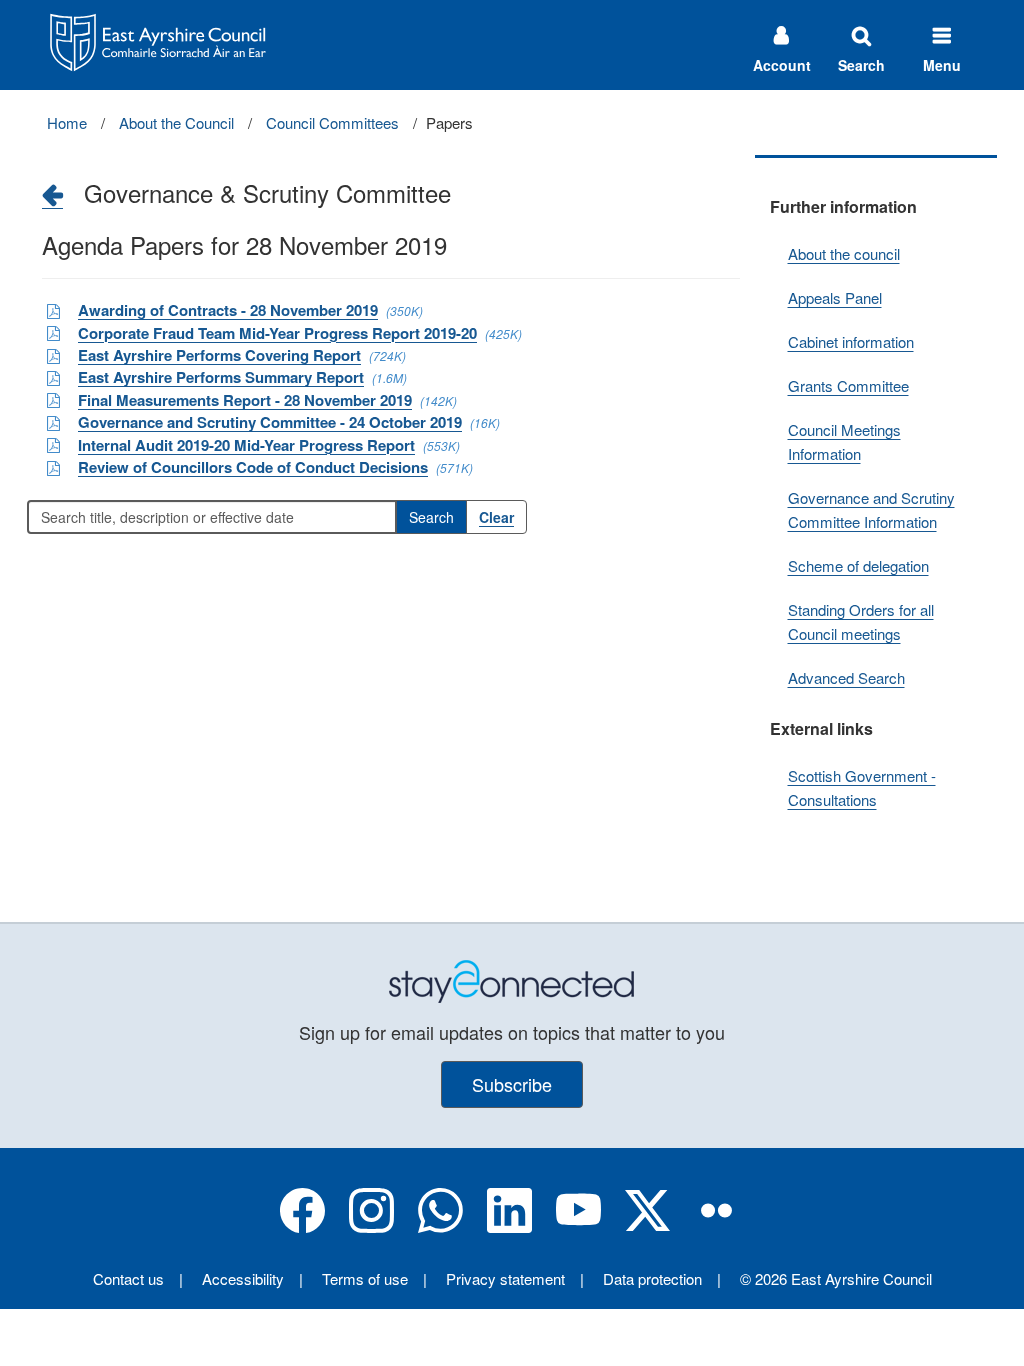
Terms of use (365, 1278)
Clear (496, 517)
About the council (844, 253)
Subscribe (512, 1084)
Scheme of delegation (858, 565)
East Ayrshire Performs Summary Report (221, 377)
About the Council (176, 122)
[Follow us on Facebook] (302, 1226)
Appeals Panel (835, 297)
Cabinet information (851, 341)
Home (67, 122)
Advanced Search (846, 677)
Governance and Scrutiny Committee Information (871, 509)
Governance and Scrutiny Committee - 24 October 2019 (270, 422)
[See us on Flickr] (716, 1226)
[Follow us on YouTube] (578, 1226)
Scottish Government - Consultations (862, 787)
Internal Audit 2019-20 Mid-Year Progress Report (246, 445)
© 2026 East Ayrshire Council (836, 1278)
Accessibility (243, 1278)
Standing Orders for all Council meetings (861, 621)
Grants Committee (848, 385)
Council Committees (332, 122)
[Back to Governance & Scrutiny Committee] (52, 194)
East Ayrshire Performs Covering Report (219, 355)
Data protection (652, 1278)
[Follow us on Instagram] (371, 1226)
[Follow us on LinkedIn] (509, 1226)
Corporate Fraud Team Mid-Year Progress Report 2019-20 (277, 333)
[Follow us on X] (647, 1226)
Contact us (128, 1278)
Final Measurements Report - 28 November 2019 (245, 400)
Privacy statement (505, 1278)
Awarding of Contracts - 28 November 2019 (228, 310)
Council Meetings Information (844, 441)
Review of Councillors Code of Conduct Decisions (253, 467)
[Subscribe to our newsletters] (512, 979)
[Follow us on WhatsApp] (440, 1226)
